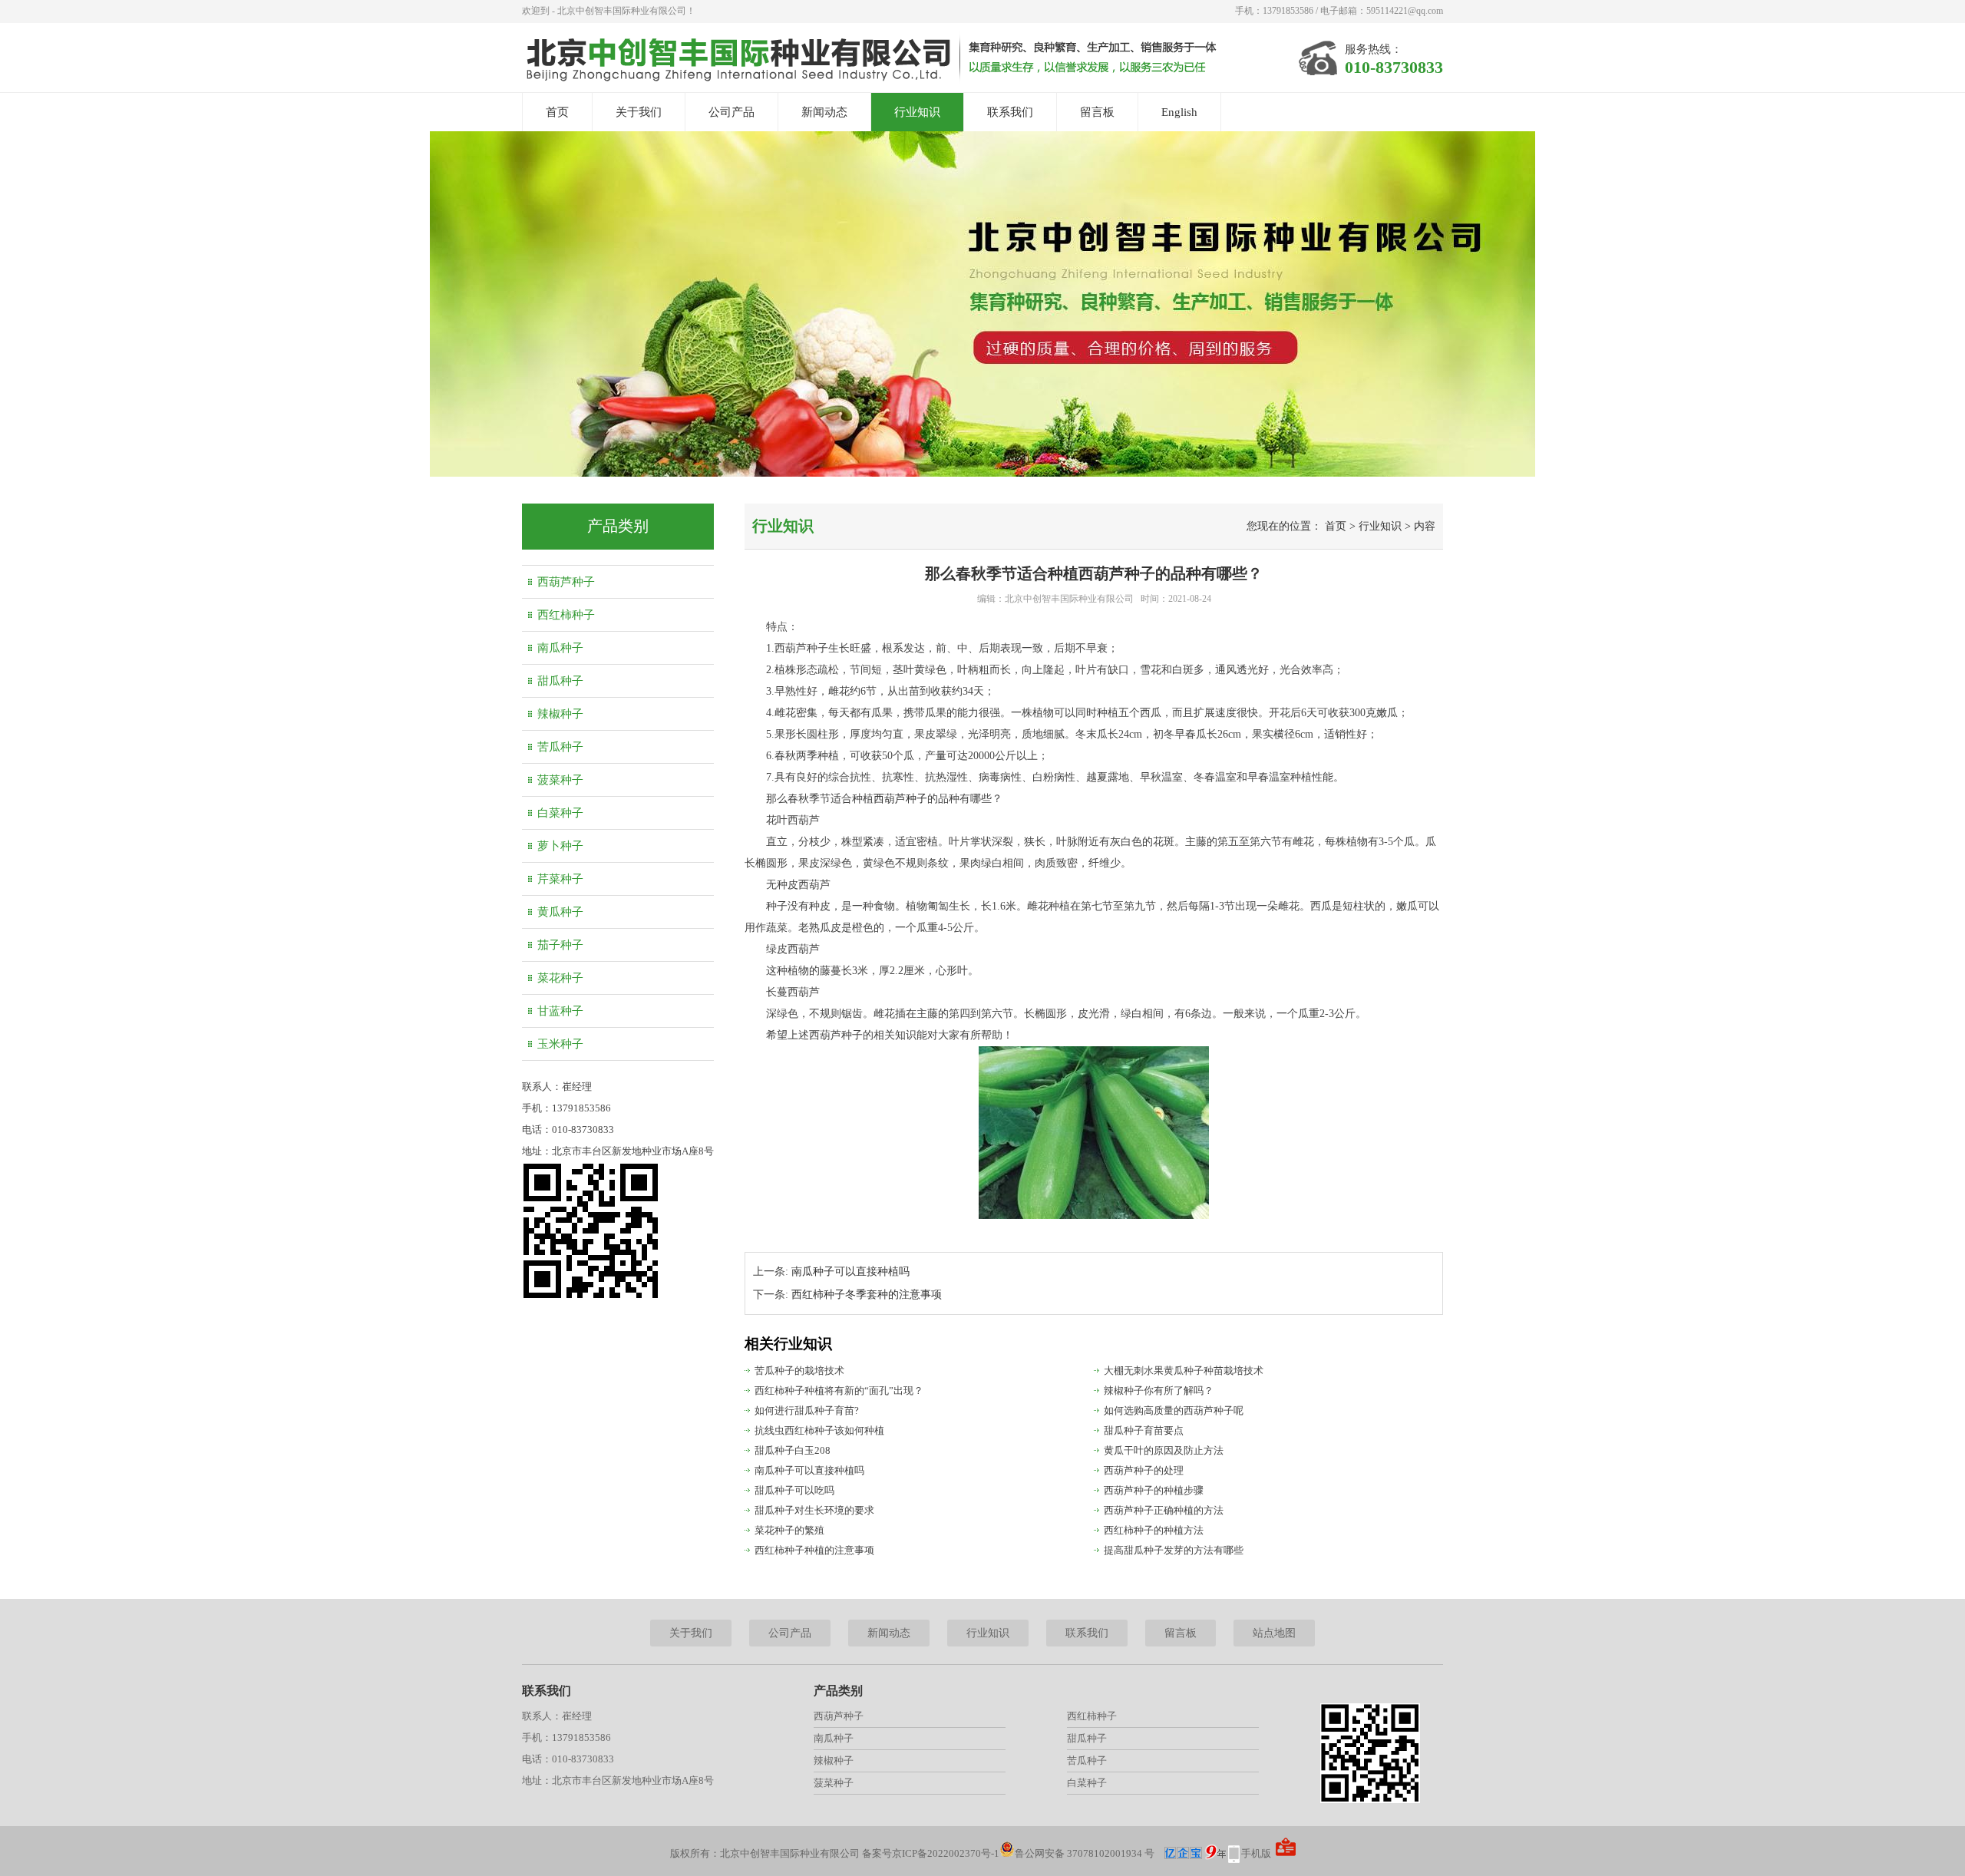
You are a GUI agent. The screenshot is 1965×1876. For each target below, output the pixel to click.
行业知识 (917, 112)
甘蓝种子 (560, 1011)
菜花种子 (560, 978)
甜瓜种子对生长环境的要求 (814, 1510)
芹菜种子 (560, 879)
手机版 (1256, 1853)
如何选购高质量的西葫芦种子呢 (1174, 1410)
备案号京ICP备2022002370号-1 (931, 1853)
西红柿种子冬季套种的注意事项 (867, 1295)
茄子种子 (560, 945)
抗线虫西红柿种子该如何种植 (819, 1430)
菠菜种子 (560, 780)
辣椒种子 (560, 714)
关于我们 (639, 112)
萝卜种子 (560, 846)
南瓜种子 (560, 648)
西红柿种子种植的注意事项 (814, 1550)
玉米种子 (560, 1044)
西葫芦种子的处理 (1144, 1470)
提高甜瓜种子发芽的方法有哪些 (1174, 1550)
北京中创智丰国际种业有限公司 (1069, 599)
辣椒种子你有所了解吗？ (1159, 1390)
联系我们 (1010, 112)
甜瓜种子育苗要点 (1144, 1430)
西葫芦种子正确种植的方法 (1164, 1510)
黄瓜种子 (560, 912)
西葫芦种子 (566, 582)
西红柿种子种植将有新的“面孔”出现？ (839, 1390)
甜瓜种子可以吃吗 (794, 1490)
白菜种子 (560, 813)
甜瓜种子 (560, 681)
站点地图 (1274, 1633)
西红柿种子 (566, 615)
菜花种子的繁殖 (789, 1530)
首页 (557, 112)
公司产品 (732, 112)
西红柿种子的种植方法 (1154, 1530)
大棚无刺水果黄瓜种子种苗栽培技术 (1184, 1371)
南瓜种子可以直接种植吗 (850, 1272)
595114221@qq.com (1405, 11)
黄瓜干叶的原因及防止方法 (1164, 1450)
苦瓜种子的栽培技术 (799, 1371)
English (1179, 112)
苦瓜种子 (560, 747)
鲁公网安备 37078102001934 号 (1085, 1853)
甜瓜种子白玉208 (793, 1450)
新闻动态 (824, 112)
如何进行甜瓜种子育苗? (807, 1410)
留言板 (1097, 112)
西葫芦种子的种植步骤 (1154, 1490)
